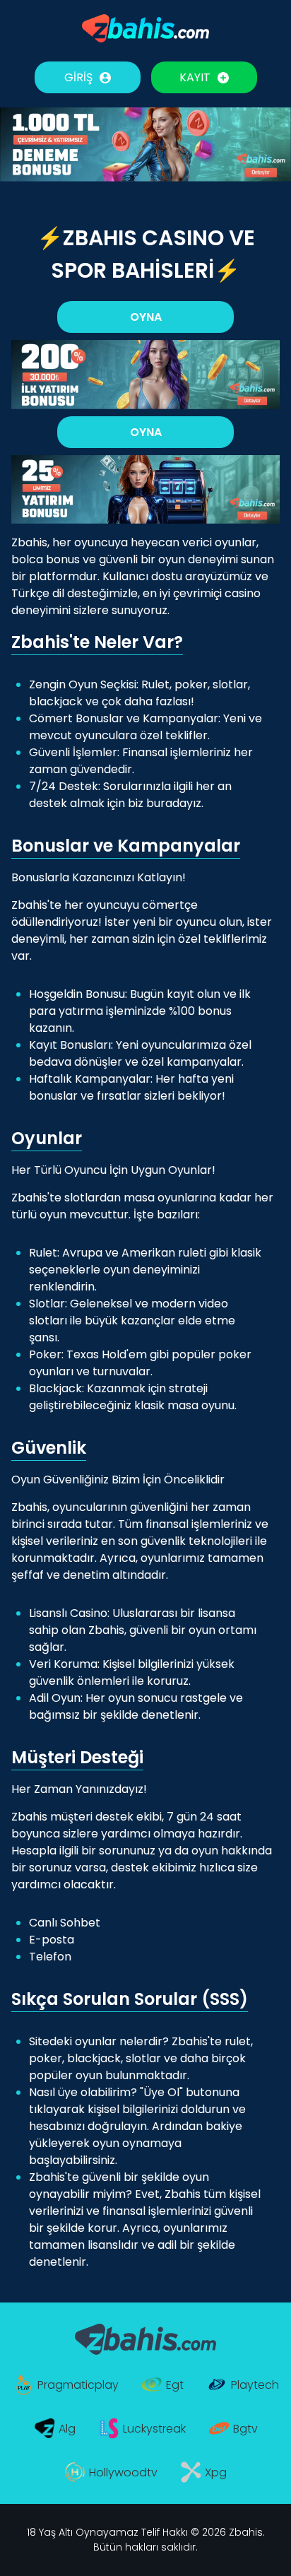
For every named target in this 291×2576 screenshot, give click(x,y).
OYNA (146, 317)
